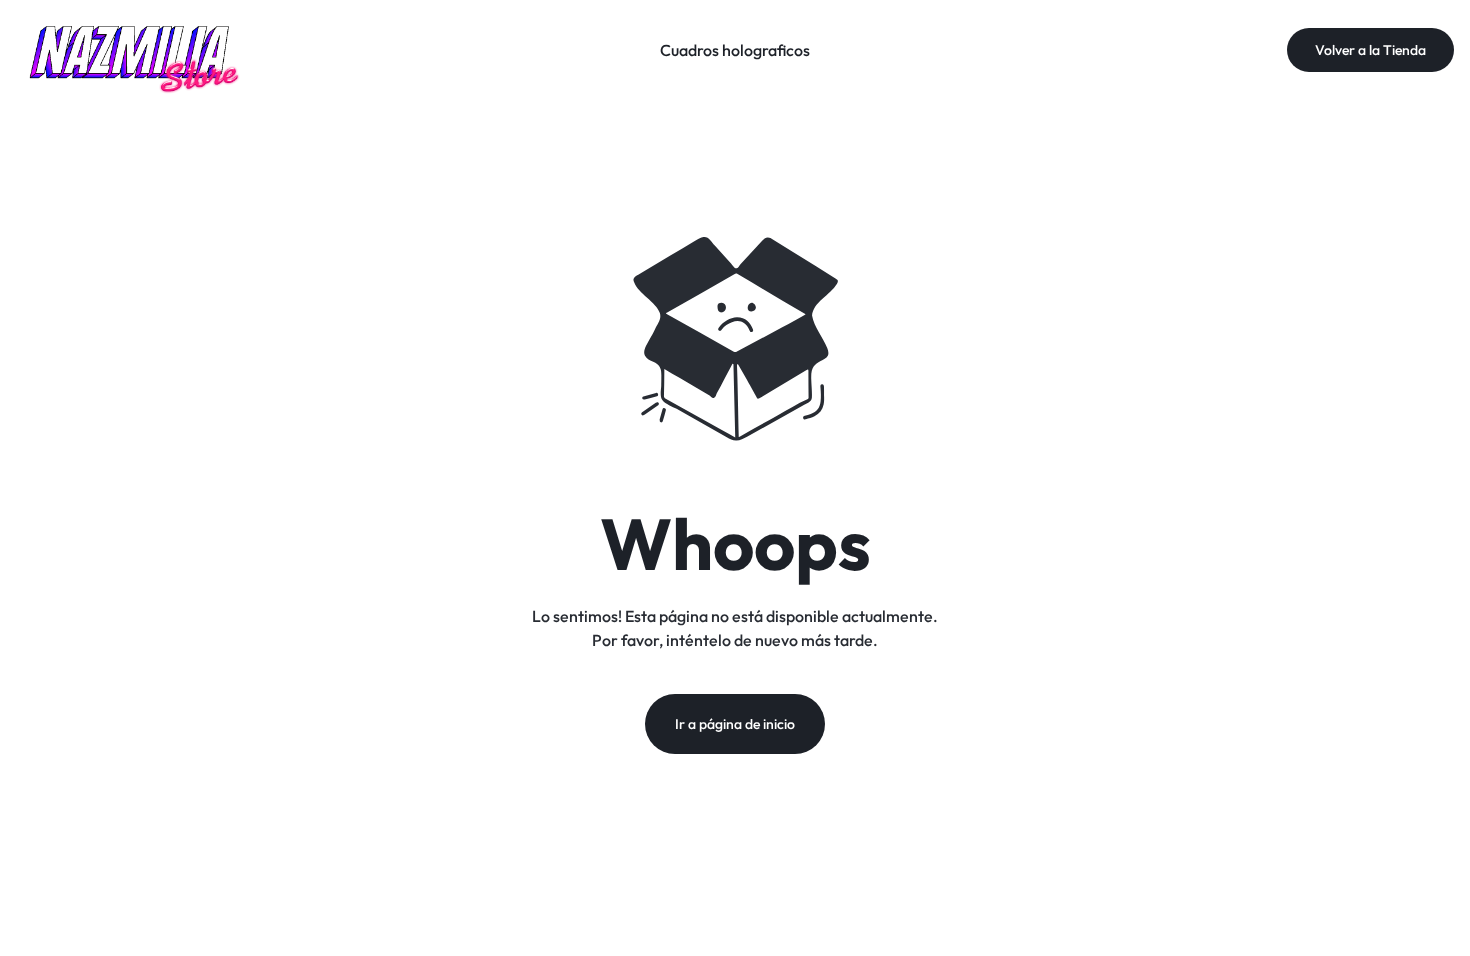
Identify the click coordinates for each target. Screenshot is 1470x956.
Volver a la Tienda (1370, 50)
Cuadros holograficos (735, 50)
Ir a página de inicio (735, 724)
